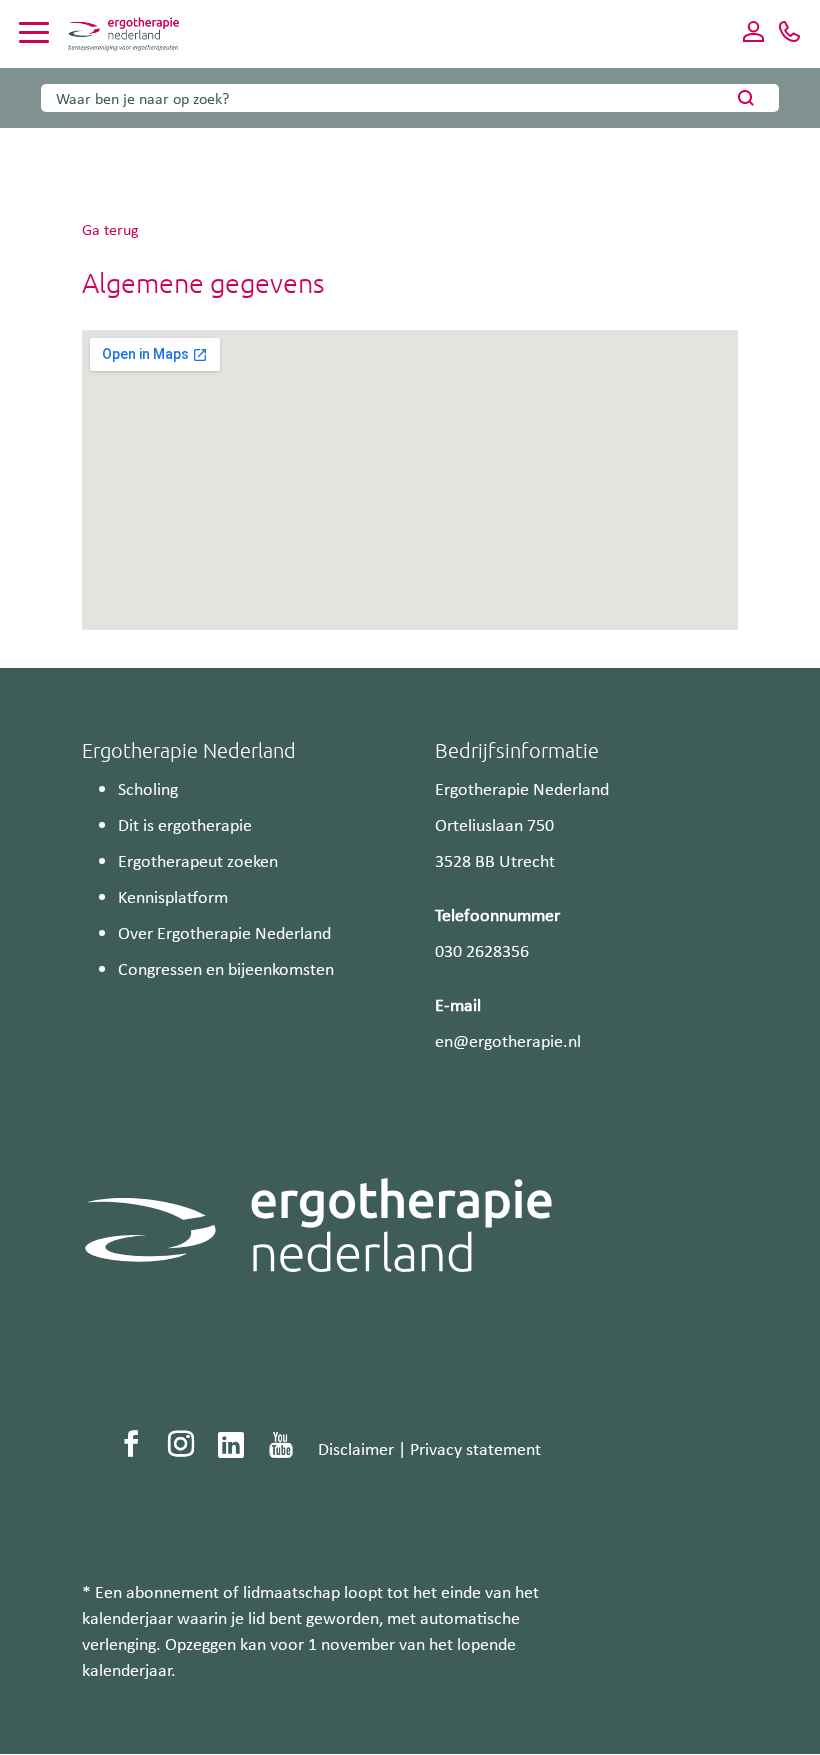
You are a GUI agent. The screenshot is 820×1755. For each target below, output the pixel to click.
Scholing (148, 788)
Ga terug (110, 229)
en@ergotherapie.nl (508, 1040)
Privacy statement (475, 1448)
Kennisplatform (173, 896)
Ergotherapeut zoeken (198, 860)
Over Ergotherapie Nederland (224, 932)
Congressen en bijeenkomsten (226, 968)
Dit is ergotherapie (185, 824)
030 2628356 (482, 950)
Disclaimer (356, 1448)
